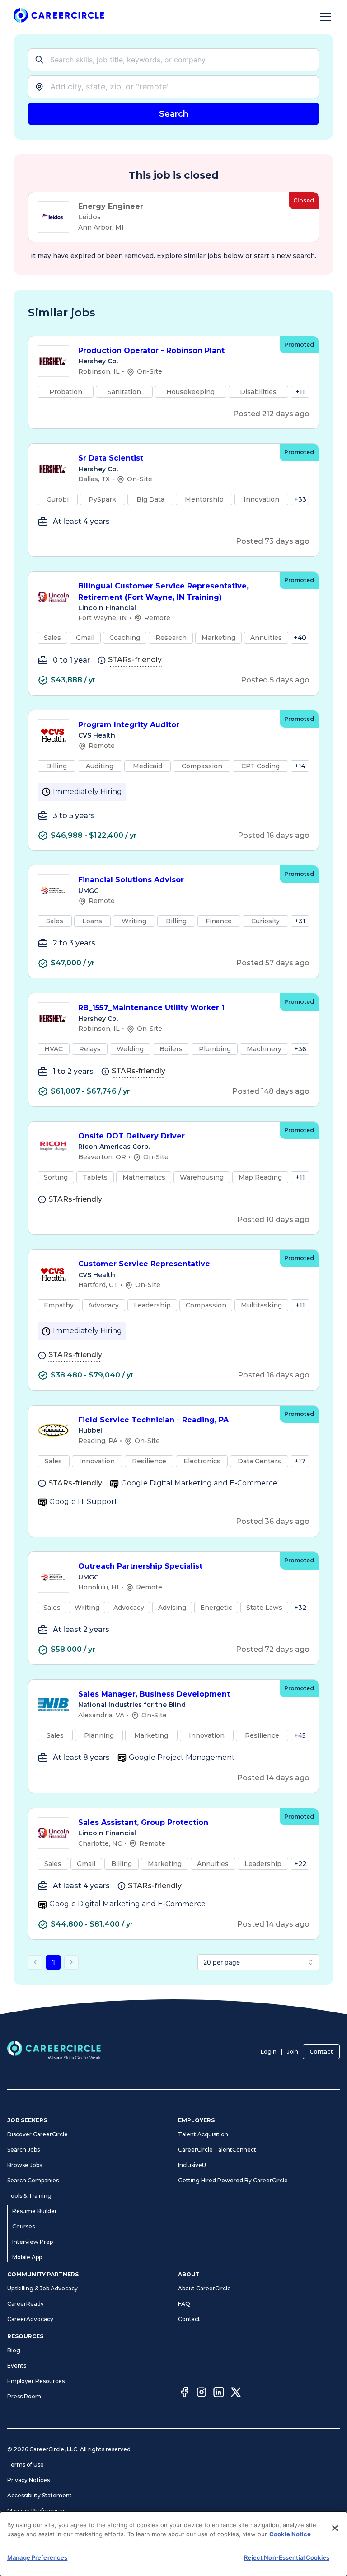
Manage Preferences (36, 2511)
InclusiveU (192, 2165)
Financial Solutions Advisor (131, 880)
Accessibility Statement (40, 2495)
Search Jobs (23, 2150)
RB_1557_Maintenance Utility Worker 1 (151, 1008)
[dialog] (173, 2544)
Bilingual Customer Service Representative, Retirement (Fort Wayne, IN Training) (163, 592)
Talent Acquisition (203, 2134)
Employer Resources (36, 2381)
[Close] (335, 2528)
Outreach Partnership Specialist (140, 1566)
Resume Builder (35, 2211)
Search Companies (33, 2180)
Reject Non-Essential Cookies (287, 2557)
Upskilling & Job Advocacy (42, 2288)
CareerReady (26, 2304)
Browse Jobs (25, 2165)
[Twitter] (236, 2393)
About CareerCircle (204, 2288)
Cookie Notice (290, 2534)
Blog (14, 2350)
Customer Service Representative (144, 1264)
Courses (23, 2226)
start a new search (284, 256)
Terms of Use (26, 2465)
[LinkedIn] (219, 2393)
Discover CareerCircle (38, 2134)
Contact (321, 2052)
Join (293, 2052)
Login (269, 2052)
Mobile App (27, 2257)
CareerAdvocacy (30, 2319)
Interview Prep (33, 2242)
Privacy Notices (28, 2480)
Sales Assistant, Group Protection (143, 1822)
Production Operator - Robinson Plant (151, 350)
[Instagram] (202, 2393)
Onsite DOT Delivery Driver (131, 1136)
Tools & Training (29, 2196)
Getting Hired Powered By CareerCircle (233, 2180)
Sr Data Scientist (111, 458)
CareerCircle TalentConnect (217, 2150)
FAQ (184, 2304)
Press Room (24, 2396)
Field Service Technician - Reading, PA (153, 1420)
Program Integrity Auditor (129, 725)
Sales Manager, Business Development (154, 1694)
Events (17, 2366)
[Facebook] (184, 2393)
